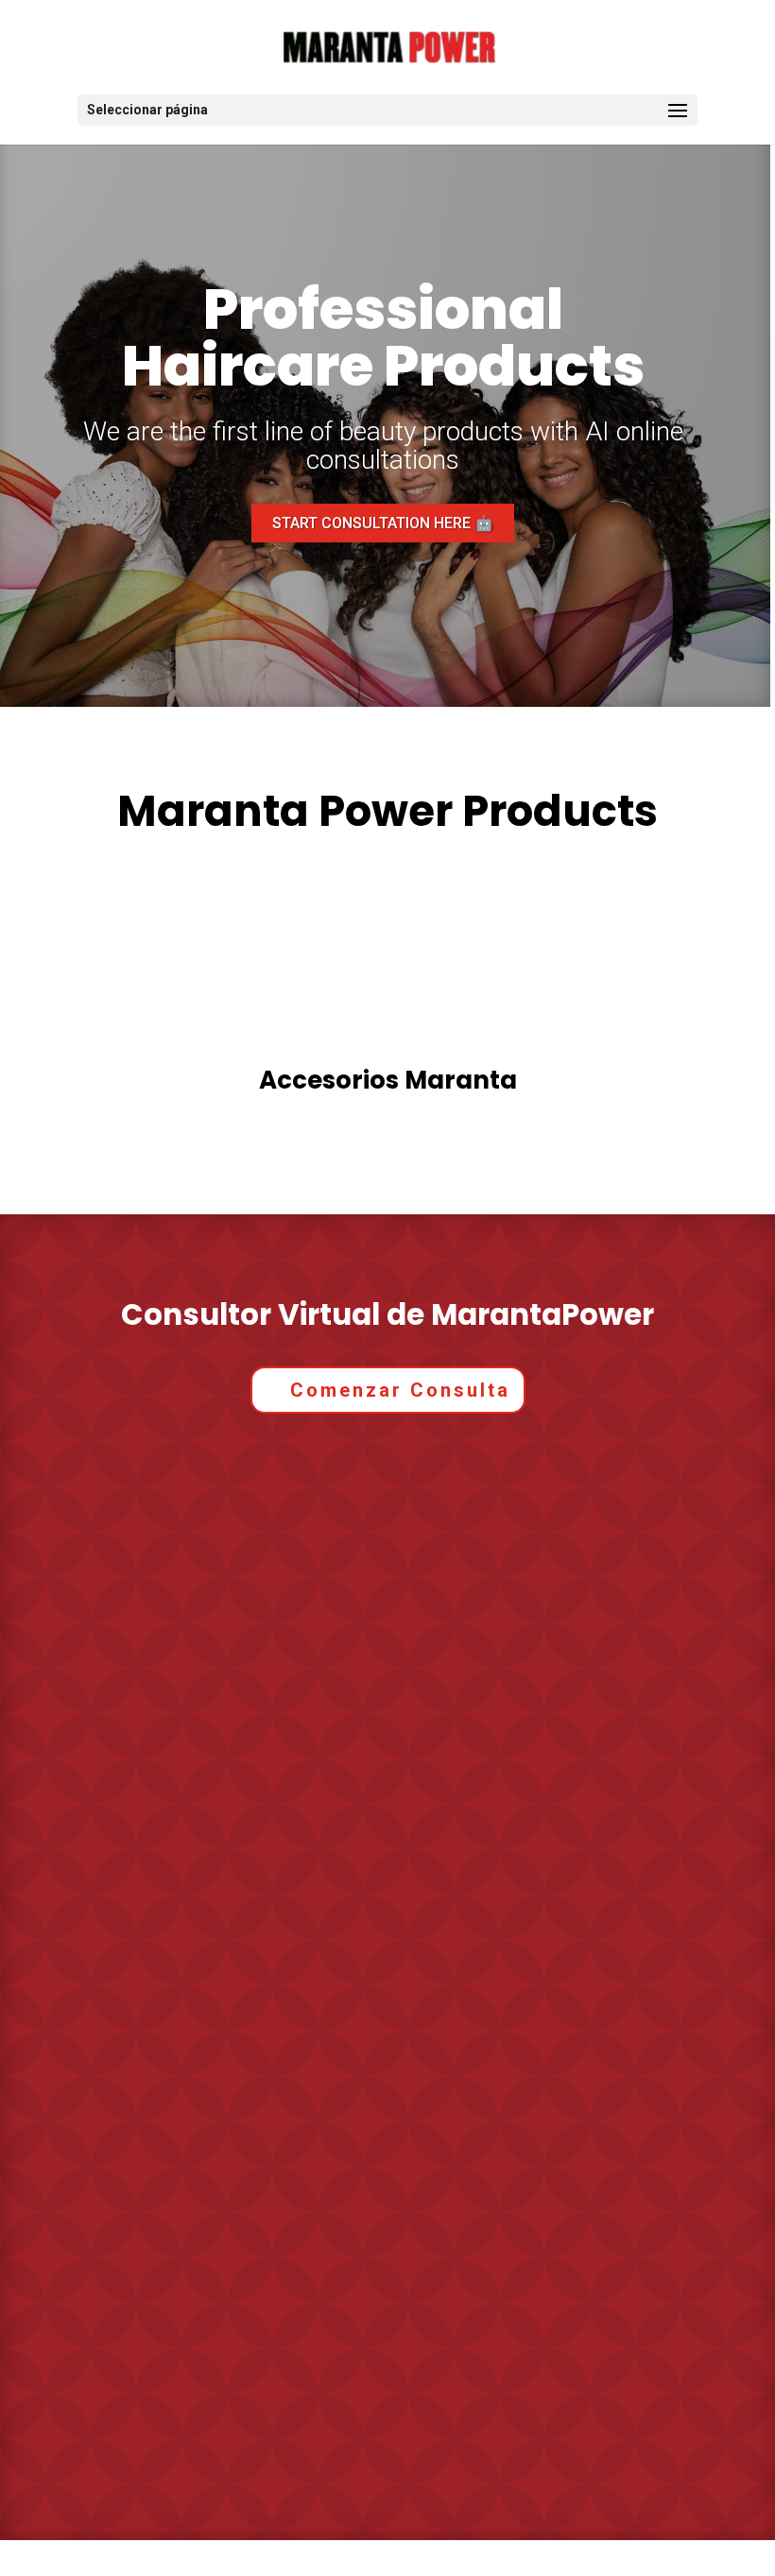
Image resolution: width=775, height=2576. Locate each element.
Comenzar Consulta (400, 1390)
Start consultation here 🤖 (383, 523)
